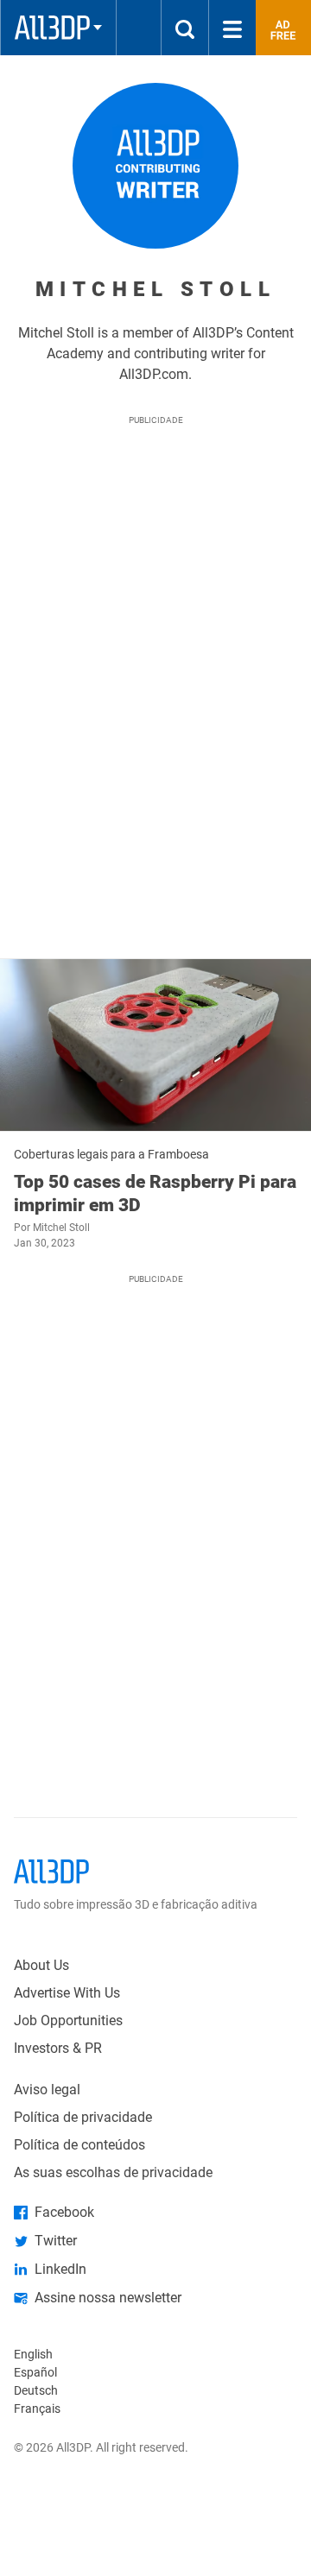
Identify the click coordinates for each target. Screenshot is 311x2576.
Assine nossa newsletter (108, 2298)
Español (35, 2372)
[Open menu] (232, 28)
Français (37, 2409)
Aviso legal (47, 2090)
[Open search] (185, 28)
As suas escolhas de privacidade (113, 2172)
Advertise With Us (67, 1993)
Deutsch (36, 2390)
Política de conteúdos (79, 2145)
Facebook (64, 2212)
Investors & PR (58, 2048)
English (33, 2354)
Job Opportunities (68, 2020)
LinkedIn (60, 2269)
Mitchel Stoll (61, 1228)
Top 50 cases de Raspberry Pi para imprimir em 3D (155, 1193)
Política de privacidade (83, 2117)
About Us (41, 1965)
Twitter (56, 2241)
